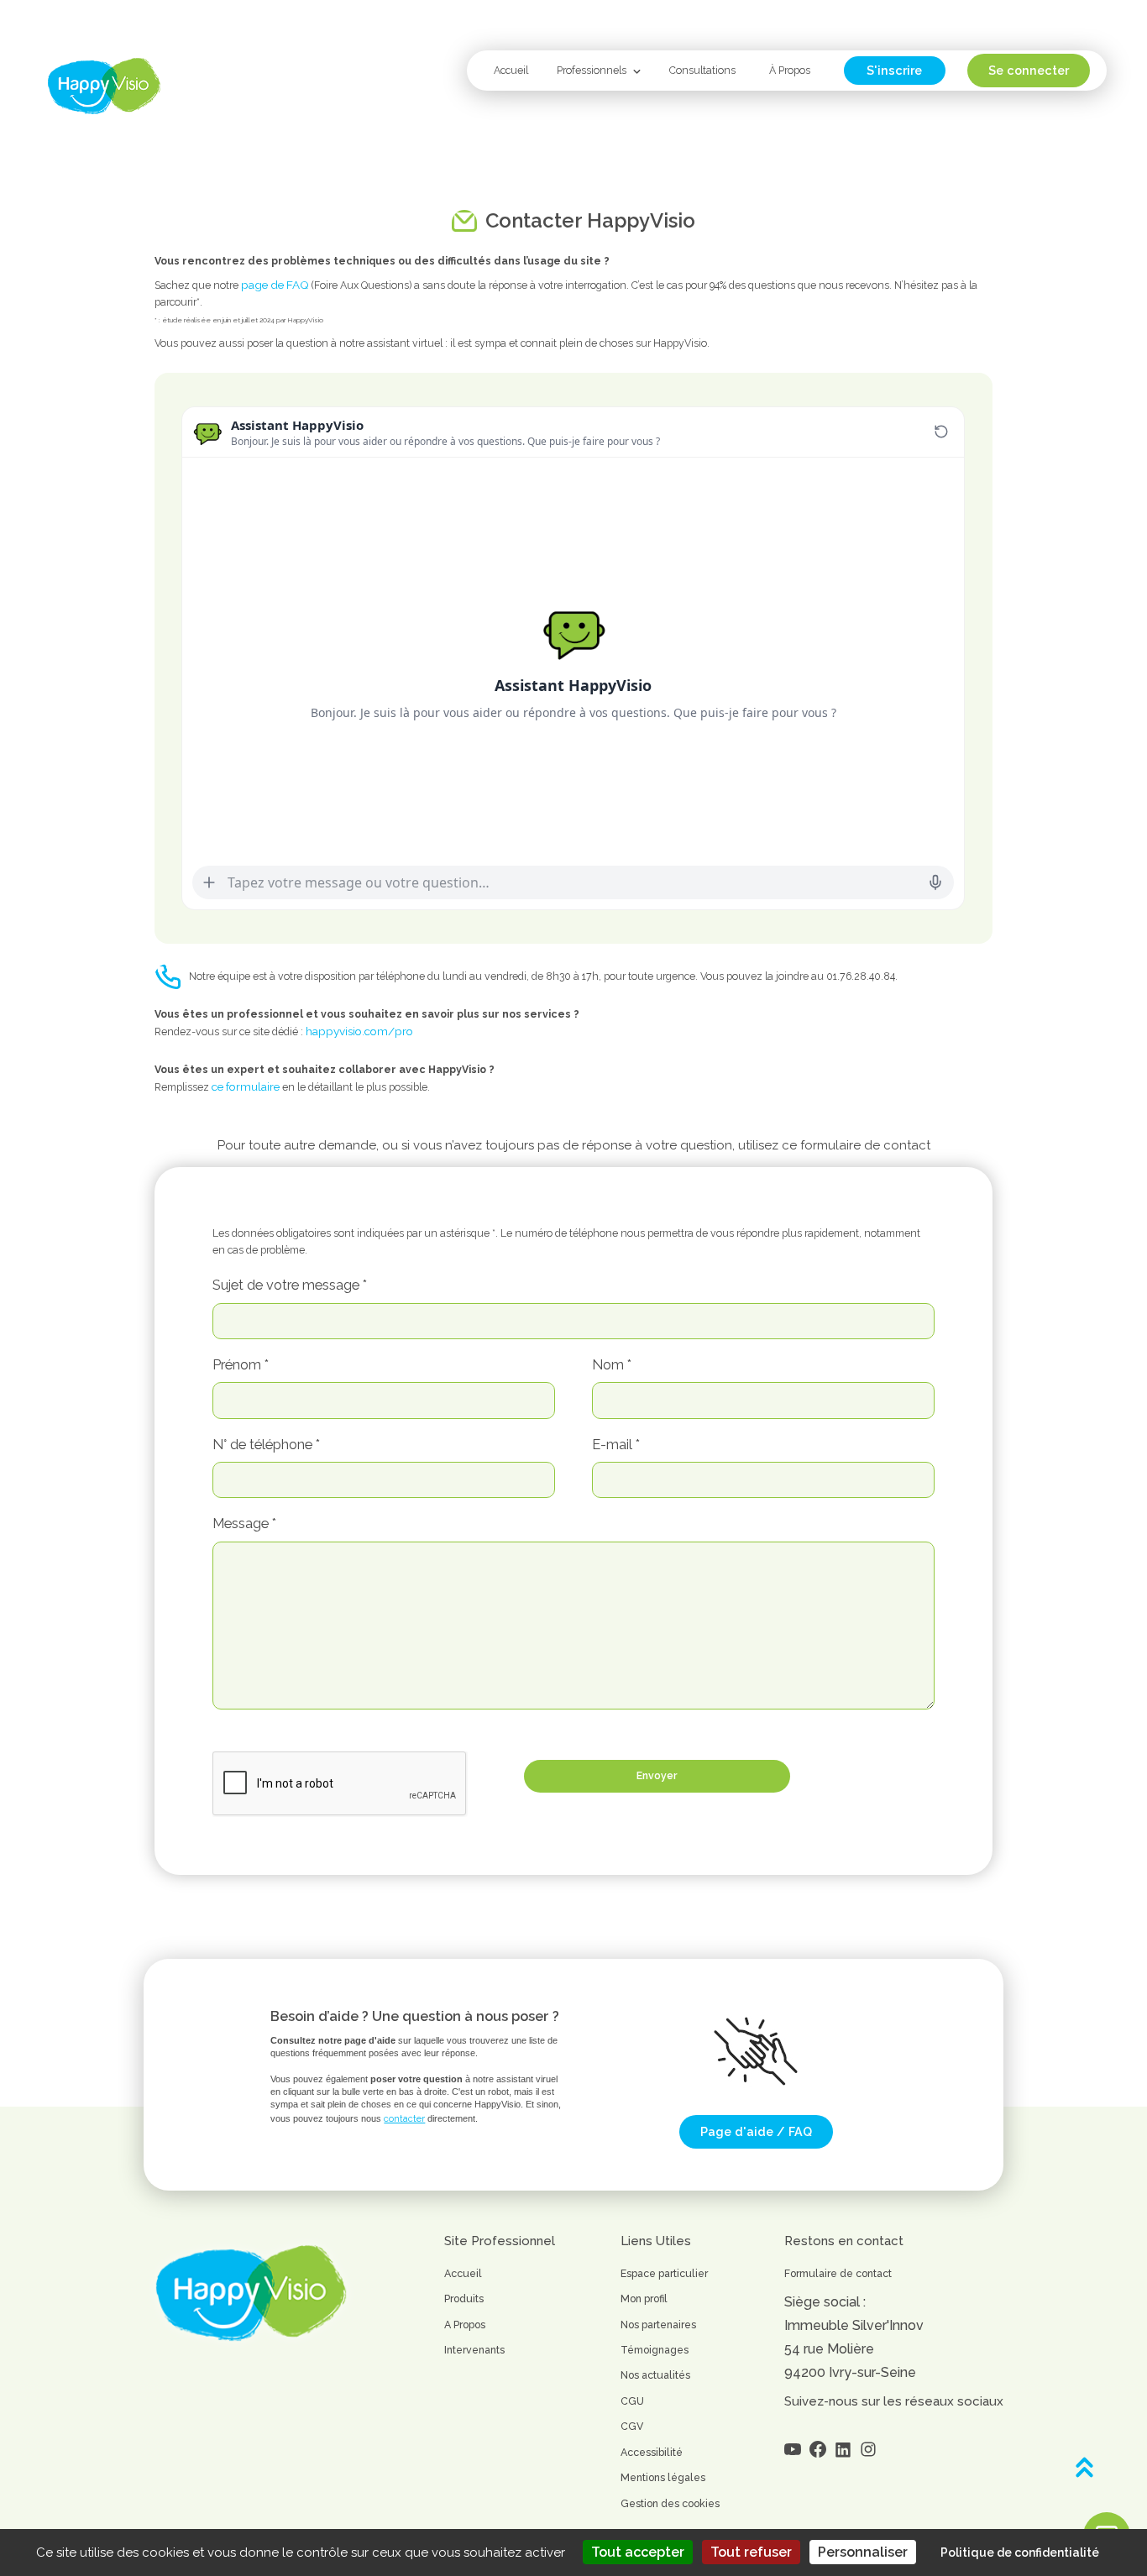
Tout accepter (638, 2552)
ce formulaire (246, 1086)
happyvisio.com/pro (359, 1031)
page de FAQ (275, 285)
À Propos (790, 70)
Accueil (511, 70)
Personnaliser (863, 2552)
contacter (404, 2119)
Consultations (702, 70)
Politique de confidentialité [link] (1020, 2552)
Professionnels (592, 70)
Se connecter (1029, 71)
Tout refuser (751, 2552)
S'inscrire (894, 71)
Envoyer (657, 1775)
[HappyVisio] (104, 86)
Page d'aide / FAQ (756, 2132)
